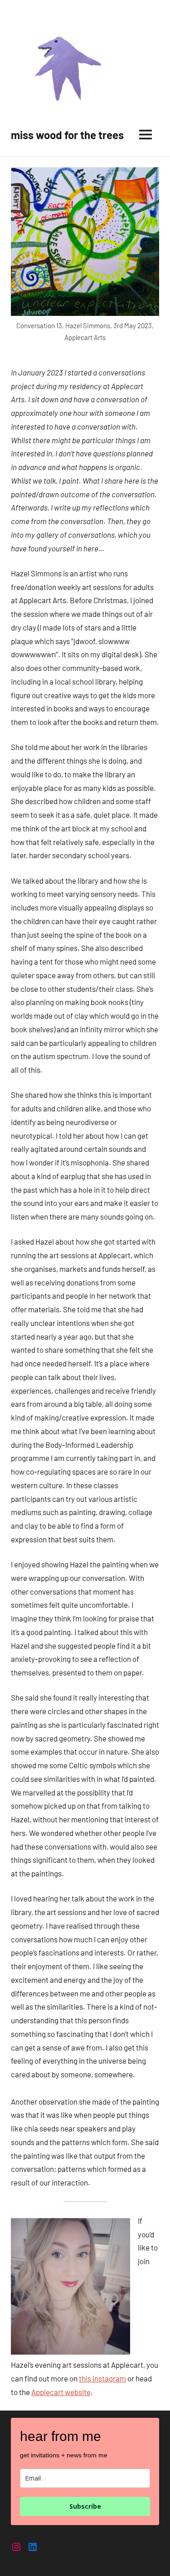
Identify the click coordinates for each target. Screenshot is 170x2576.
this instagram (102, 2378)
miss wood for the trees (67, 135)
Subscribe (85, 2506)
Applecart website (61, 2392)
